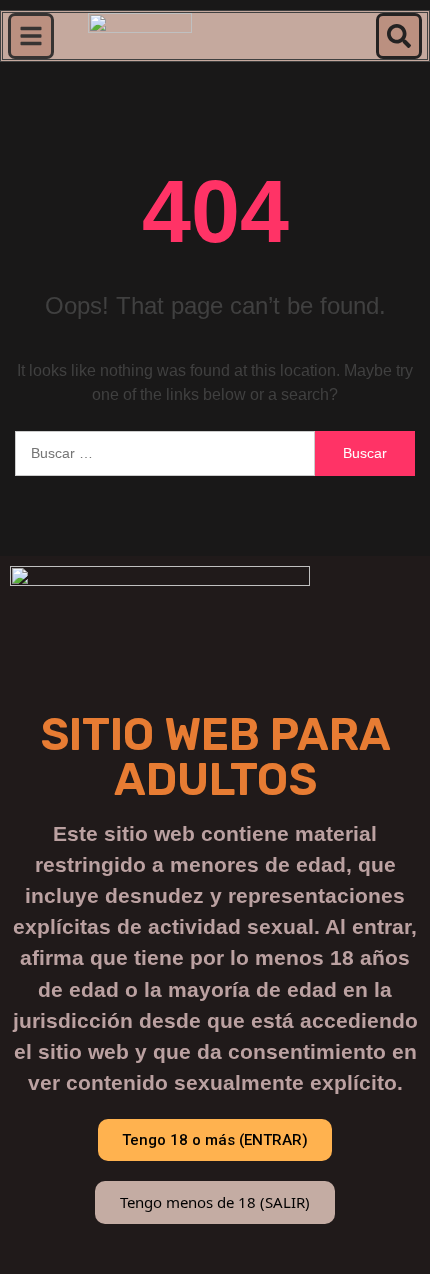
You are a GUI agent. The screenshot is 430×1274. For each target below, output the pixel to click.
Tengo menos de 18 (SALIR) (215, 1202)
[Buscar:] (165, 453)
